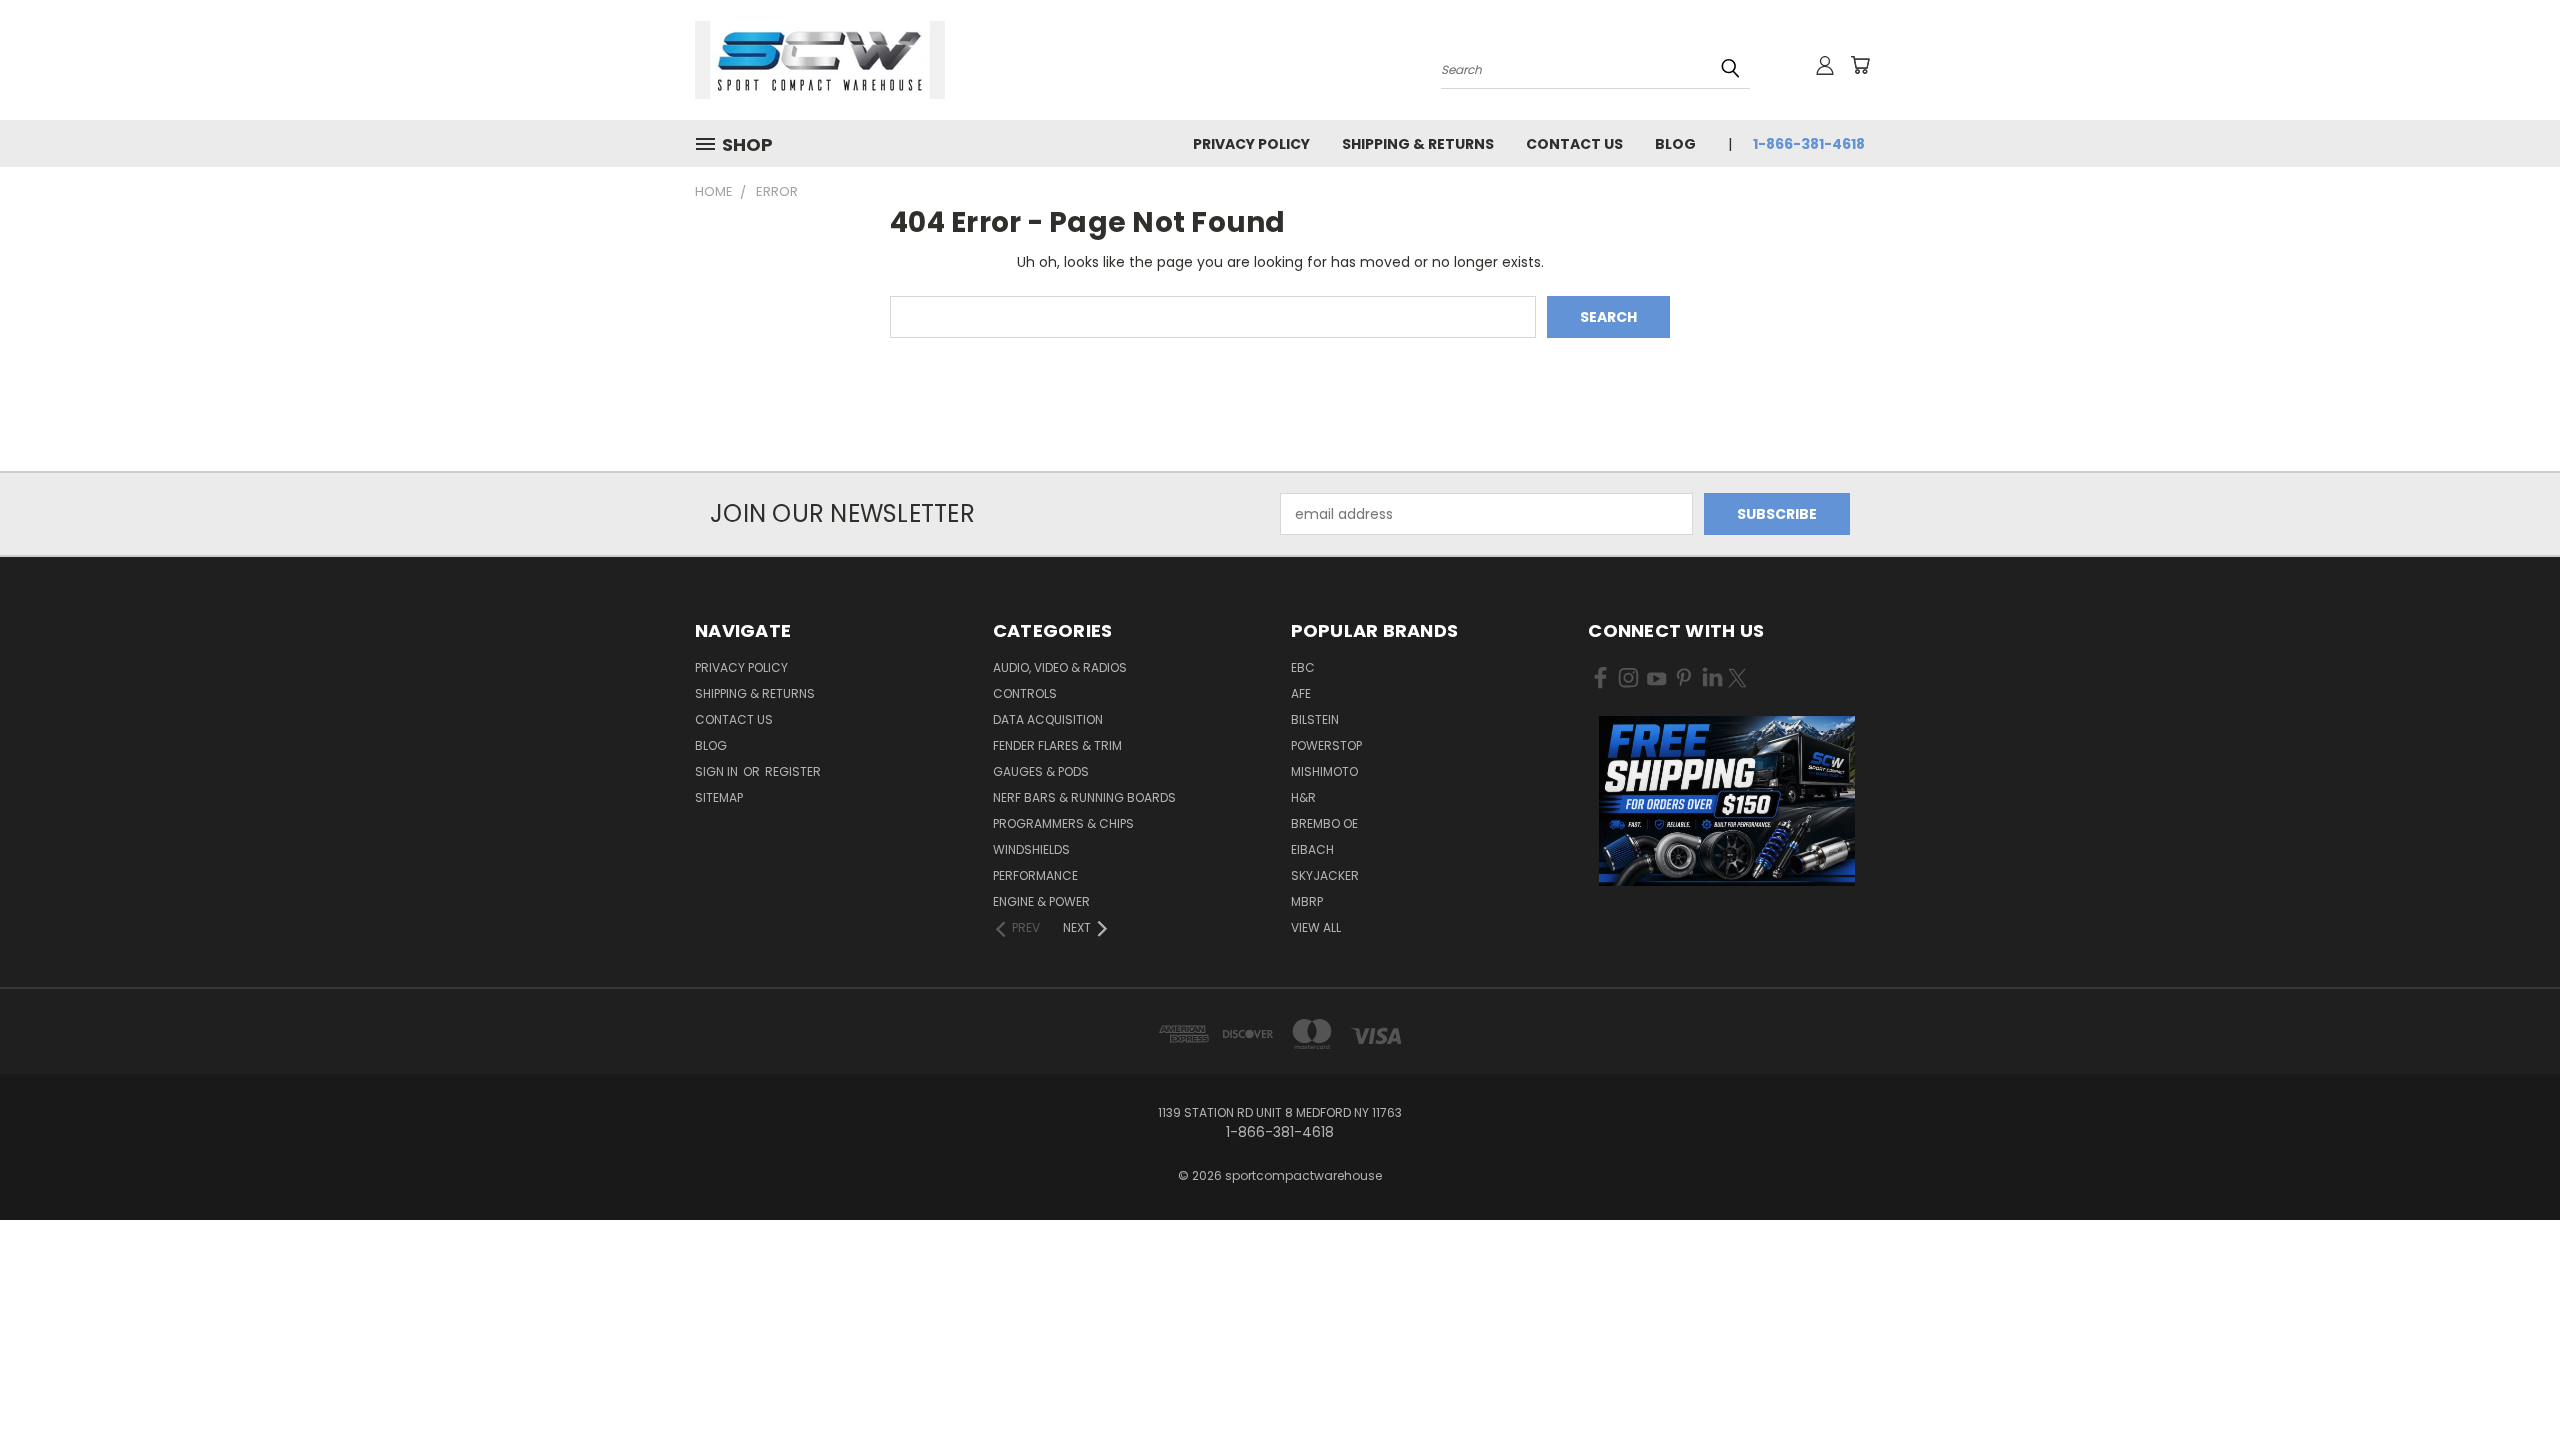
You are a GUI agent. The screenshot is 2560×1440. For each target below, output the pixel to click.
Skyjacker (1325, 875)
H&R (1303, 797)
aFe (1301, 693)
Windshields (1031, 849)
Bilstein (1315, 719)
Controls (1025, 693)
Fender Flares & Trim (1057, 745)
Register (793, 771)
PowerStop (1326, 745)
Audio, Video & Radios (1060, 667)
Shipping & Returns (1418, 144)
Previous (2507, 1377)
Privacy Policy (1251, 144)
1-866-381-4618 (1809, 144)
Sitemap (719, 797)
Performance (1035, 875)
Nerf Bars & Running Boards (1084, 797)
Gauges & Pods (1041, 771)
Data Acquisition (1048, 719)
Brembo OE (1324, 823)
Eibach (1312, 849)
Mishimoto (1324, 771)
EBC (1303, 667)
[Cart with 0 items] (1860, 65)
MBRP (1307, 901)
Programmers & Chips (1063, 823)
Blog (1675, 144)
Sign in (718, 771)
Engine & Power (1041, 901)
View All (1316, 927)
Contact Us (1574, 144)
